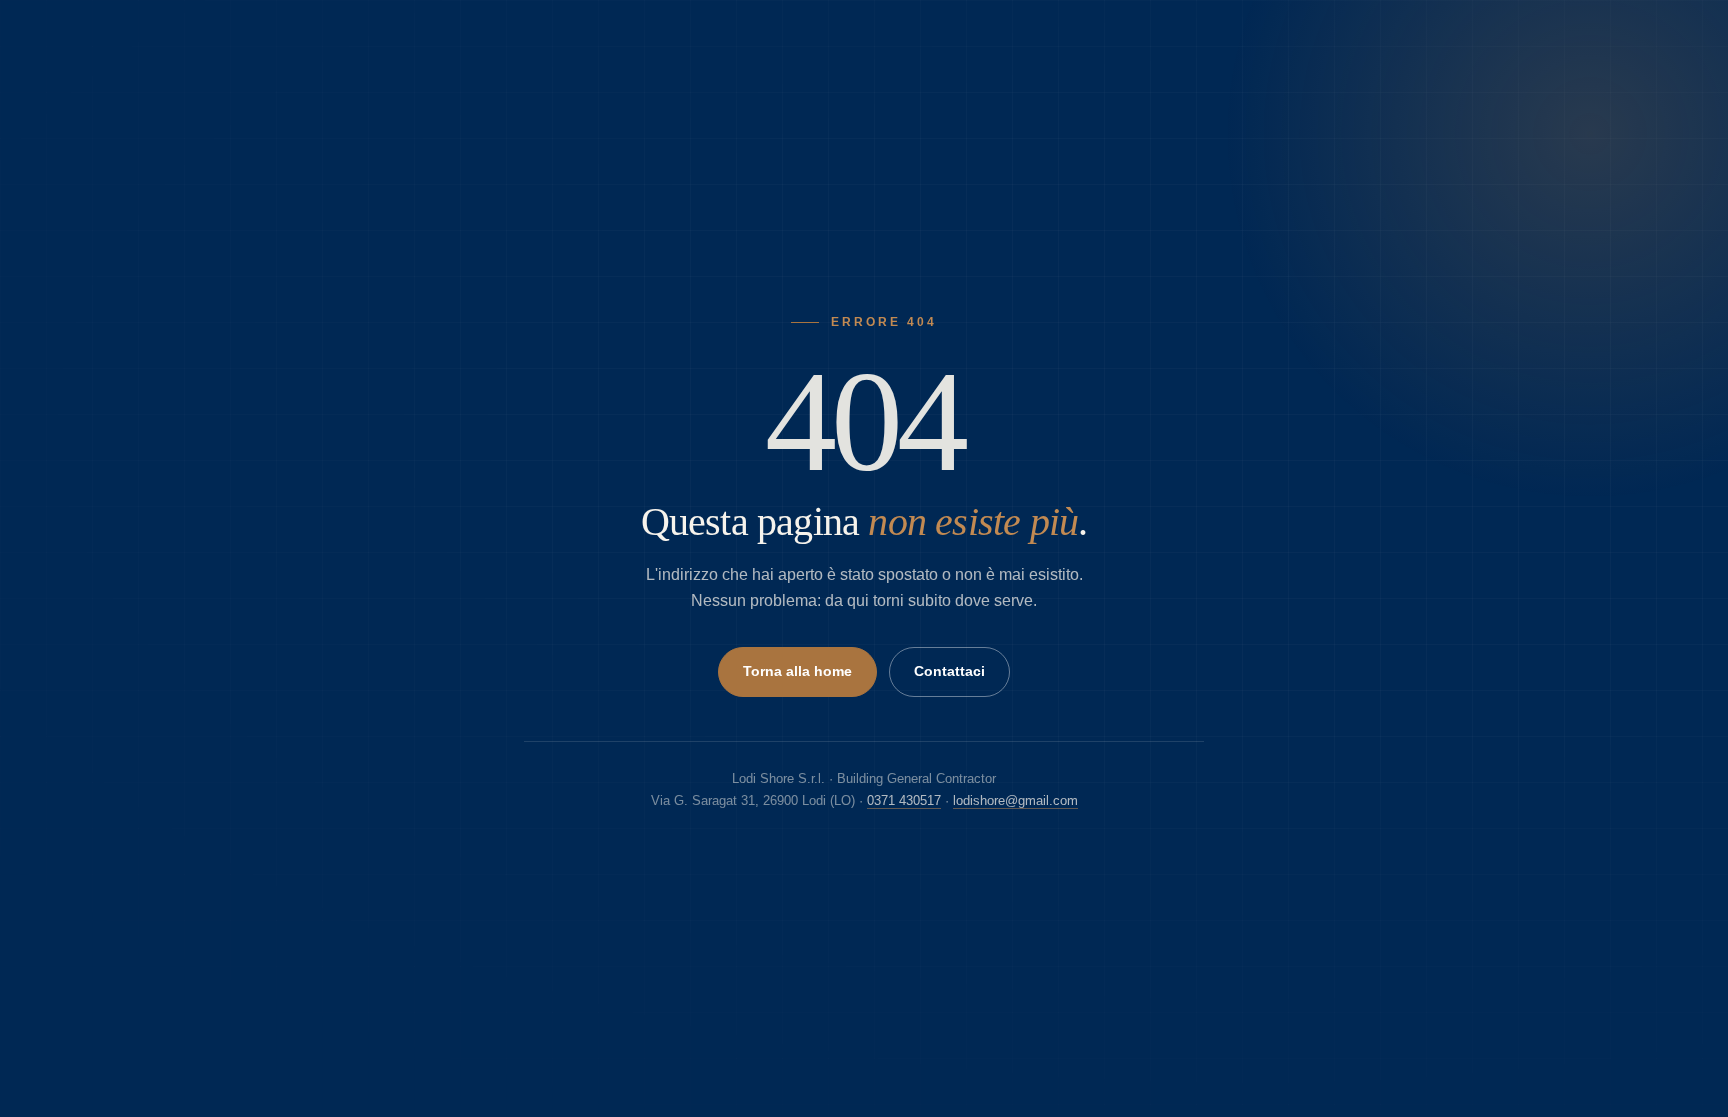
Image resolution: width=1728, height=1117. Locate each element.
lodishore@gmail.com (1015, 800)
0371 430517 (904, 800)
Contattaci (949, 671)
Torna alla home (797, 671)
